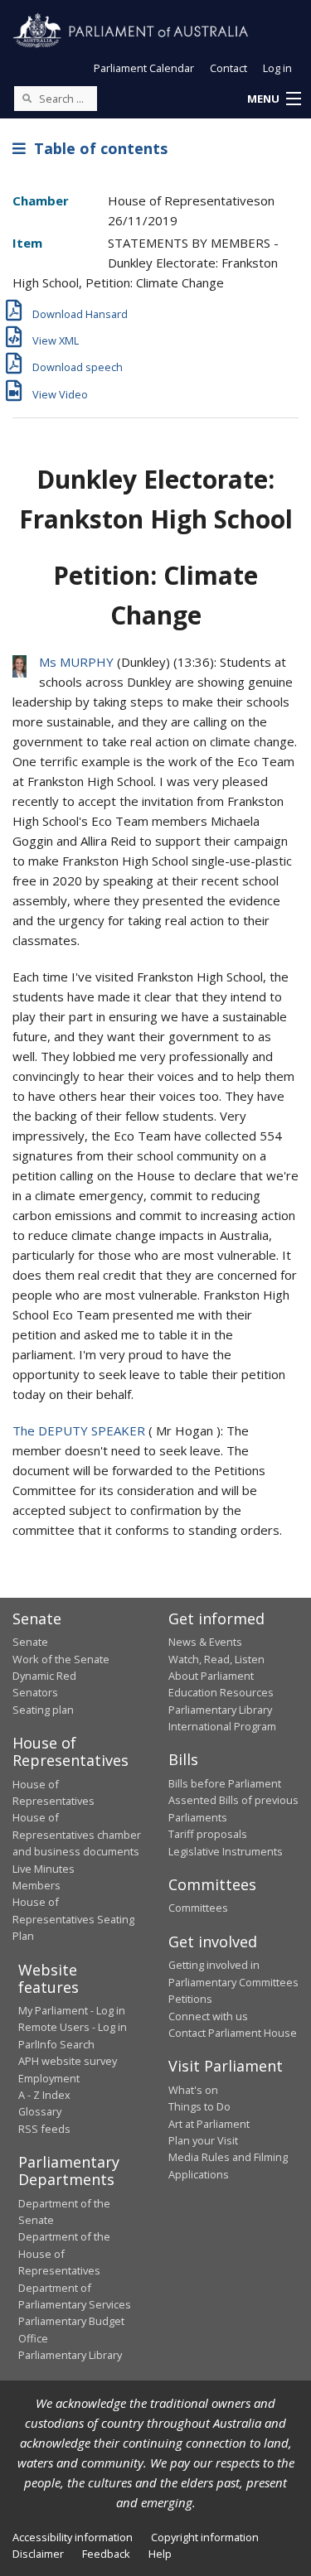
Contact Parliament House (233, 2033)
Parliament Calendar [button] (144, 68)
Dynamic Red (44, 1676)
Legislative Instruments (226, 1851)
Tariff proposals (208, 1834)
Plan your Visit (203, 2140)
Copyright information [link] (205, 2537)
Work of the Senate (61, 1659)
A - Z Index (44, 2095)
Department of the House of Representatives (64, 2253)
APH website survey (68, 2061)
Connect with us (208, 2016)
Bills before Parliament (225, 1783)
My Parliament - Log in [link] (72, 2010)
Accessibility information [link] (73, 2537)
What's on (193, 2090)
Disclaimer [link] (38, 2554)
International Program (222, 1726)
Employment (49, 2078)
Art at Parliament (209, 2124)
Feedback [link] (106, 2554)
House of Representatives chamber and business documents (77, 1834)
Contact (228, 68)
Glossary (40, 2111)
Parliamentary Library (220, 1710)
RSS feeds (44, 2129)
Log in (277, 68)
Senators (35, 1692)
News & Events (205, 1642)
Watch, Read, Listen (216, 1659)
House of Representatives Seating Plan (73, 1919)
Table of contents (97, 148)
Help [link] (160, 2554)
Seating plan (43, 1710)
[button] (274, 99)
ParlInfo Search (56, 2044)
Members (36, 1885)
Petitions (190, 1999)
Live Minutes (44, 1869)
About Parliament (211, 1676)
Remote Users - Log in (73, 2027)
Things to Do (199, 2106)
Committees (198, 1908)
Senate (30, 1642)
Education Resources (221, 1692)
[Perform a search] (27, 98)
